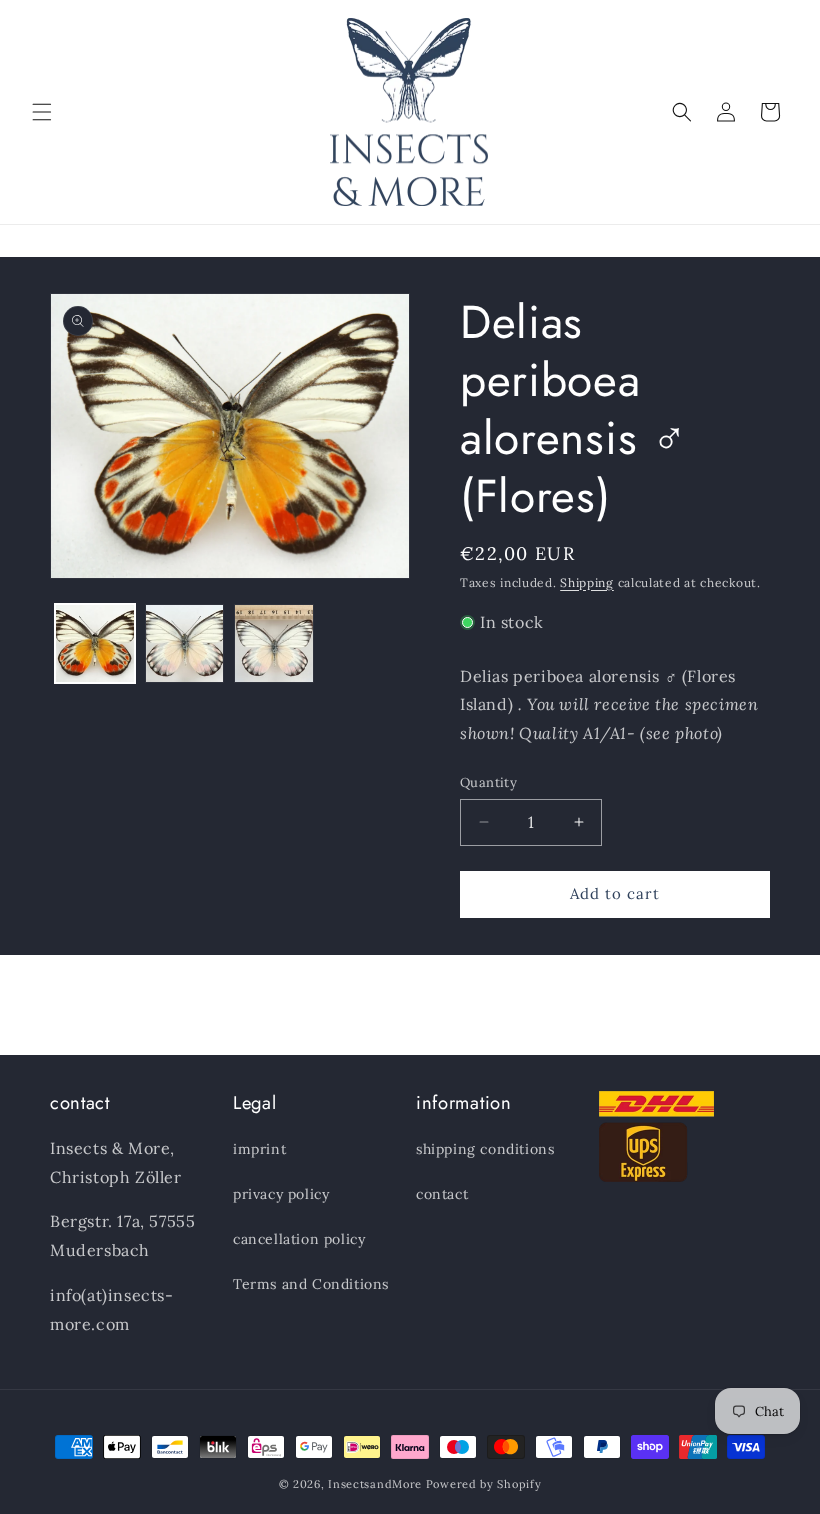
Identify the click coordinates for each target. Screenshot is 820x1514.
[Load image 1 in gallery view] (95, 644)
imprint (259, 1149)
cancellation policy (299, 1239)
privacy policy (281, 1194)
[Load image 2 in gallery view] (185, 644)
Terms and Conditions (311, 1284)
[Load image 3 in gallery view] (274, 644)
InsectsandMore (375, 1484)
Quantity (488, 782)
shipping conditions (485, 1149)
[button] (42, 112)
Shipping (587, 582)
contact (442, 1194)
